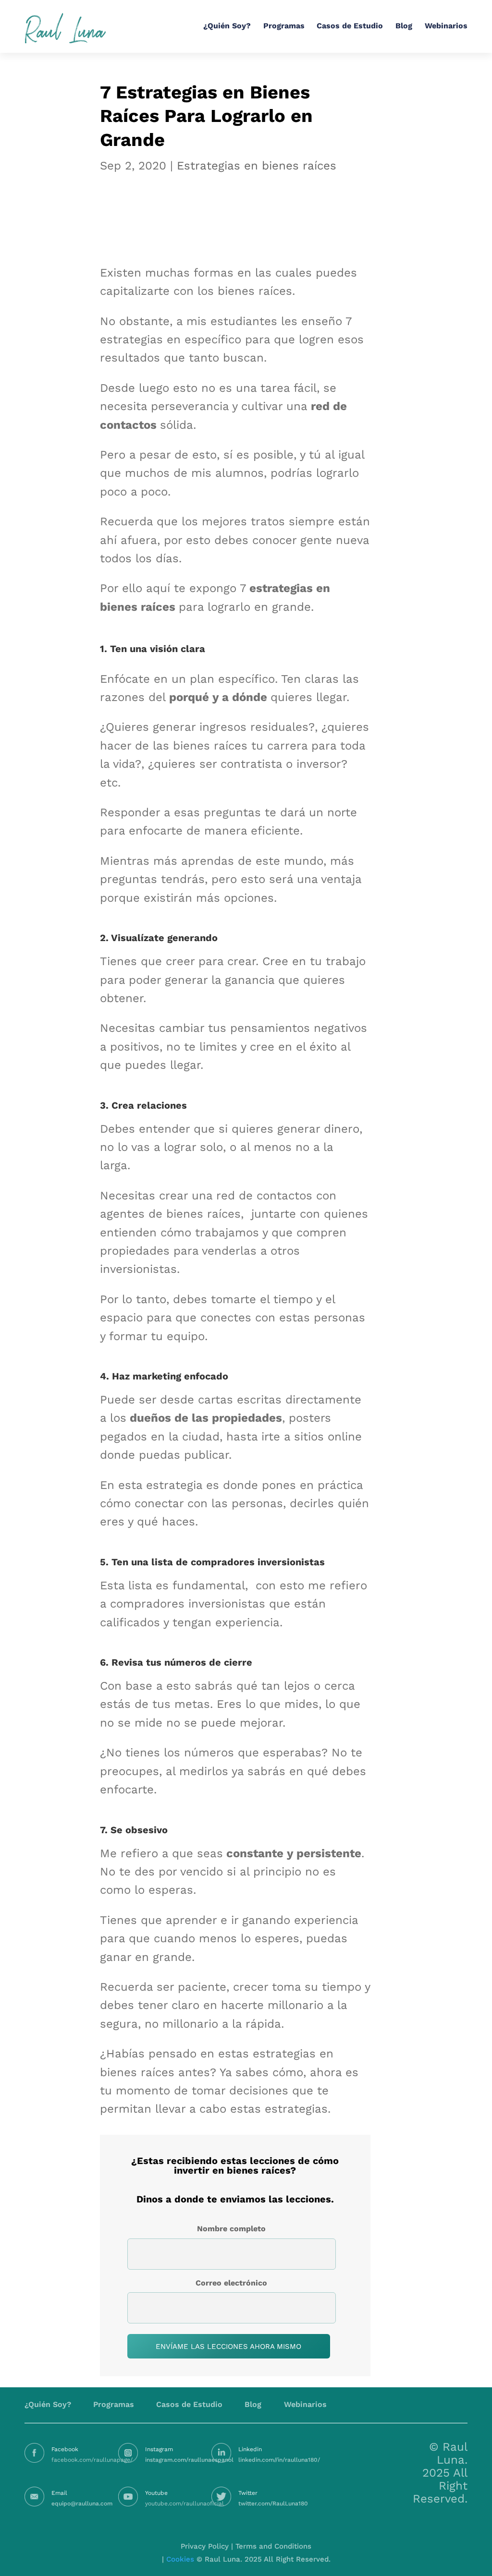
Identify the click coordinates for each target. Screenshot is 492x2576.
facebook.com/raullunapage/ (92, 2460)
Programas (284, 26)
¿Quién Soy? (227, 26)
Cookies (180, 2559)
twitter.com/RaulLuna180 (273, 2503)
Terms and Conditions (273, 2546)
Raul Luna (65, 28)
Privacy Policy (205, 2546)
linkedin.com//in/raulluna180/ (279, 2460)
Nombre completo (231, 2229)
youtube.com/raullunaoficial (184, 2503)
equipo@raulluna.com (82, 2503)
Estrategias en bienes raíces (257, 166)
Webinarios (446, 26)
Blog (404, 26)
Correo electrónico (231, 2283)
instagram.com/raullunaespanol (189, 2460)
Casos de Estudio (350, 26)
